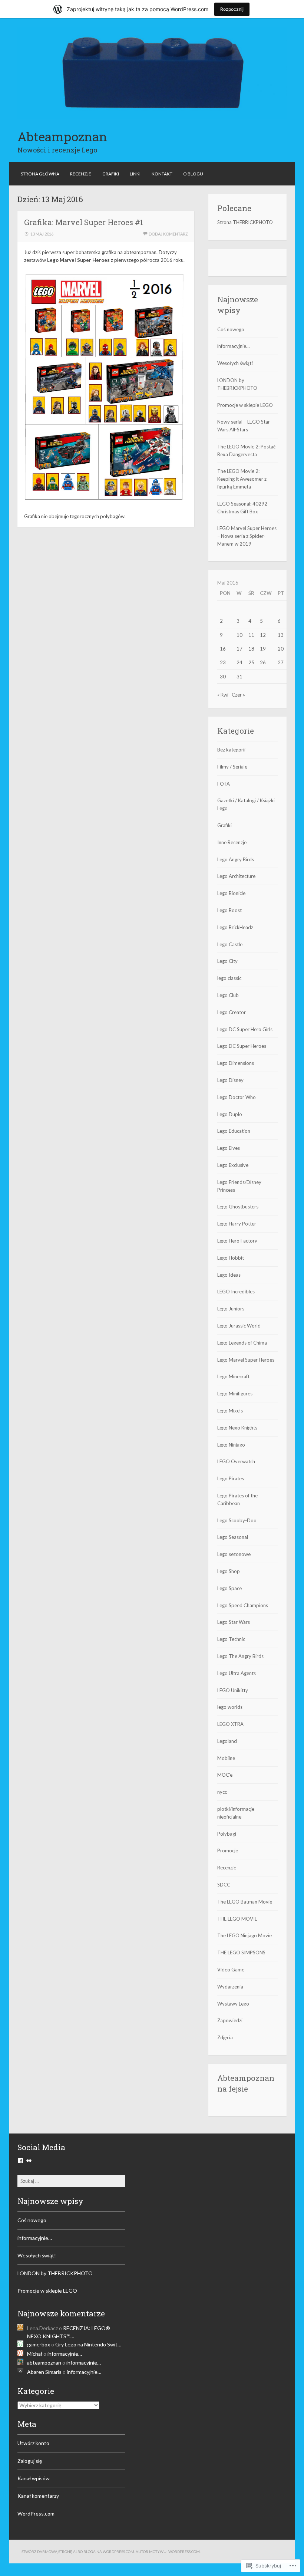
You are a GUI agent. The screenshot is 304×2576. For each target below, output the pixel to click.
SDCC (224, 1885)
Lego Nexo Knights (237, 1428)
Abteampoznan (62, 136)
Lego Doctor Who (237, 1097)
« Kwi (223, 695)
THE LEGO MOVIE (237, 1919)
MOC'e (225, 1775)
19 (263, 649)
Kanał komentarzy (38, 2496)
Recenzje (81, 174)
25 (251, 662)
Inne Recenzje (232, 842)
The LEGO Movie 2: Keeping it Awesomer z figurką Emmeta (242, 479)
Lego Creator (232, 1012)
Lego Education (234, 1131)
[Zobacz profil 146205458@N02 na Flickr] (29, 2161)
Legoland (227, 1741)
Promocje (228, 1850)
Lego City (227, 961)
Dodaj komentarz (168, 234)
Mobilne (226, 1758)
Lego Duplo (230, 1114)
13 (281, 635)
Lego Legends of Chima (242, 1343)
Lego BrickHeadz (235, 927)
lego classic (229, 978)
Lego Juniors (231, 1309)
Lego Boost (229, 910)
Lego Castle (230, 944)
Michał (35, 2354)
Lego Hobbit (231, 1258)
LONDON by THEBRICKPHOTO (55, 2273)
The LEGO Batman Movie (245, 1902)
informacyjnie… (233, 346)
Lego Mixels (230, 1411)
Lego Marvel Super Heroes (246, 1360)
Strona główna (40, 174)
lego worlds (230, 1707)
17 (239, 649)
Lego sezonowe (234, 1554)
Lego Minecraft (233, 1376)
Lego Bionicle (231, 893)
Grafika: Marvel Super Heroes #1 (84, 222)
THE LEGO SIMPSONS (241, 1952)
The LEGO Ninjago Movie (244, 1935)
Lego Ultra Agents (237, 1673)
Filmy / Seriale (232, 767)
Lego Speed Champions (243, 1605)
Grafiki (111, 174)
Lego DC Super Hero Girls (245, 1029)
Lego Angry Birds (236, 859)
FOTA (224, 784)
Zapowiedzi (230, 2020)
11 (251, 635)
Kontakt (162, 174)
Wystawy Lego (233, 2004)
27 (281, 662)
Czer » (238, 695)
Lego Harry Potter (237, 1224)
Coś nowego (231, 329)
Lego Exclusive (233, 1165)
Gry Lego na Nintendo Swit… (88, 2344)
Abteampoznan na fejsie (246, 2083)
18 (251, 649)
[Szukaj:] (71, 2181)
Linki (135, 174)
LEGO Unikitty (233, 1690)
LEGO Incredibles (236, 1292)
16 (223, 649)
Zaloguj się (30, 2461)
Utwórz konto (33, 2443)
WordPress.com (36, 2514)
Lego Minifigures (235, 1394)
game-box (39, 2344)
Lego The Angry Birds (240, 1656)
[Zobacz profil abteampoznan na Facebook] (20, 2161)
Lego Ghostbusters (238, 1207)
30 (223, 677)
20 (281, 649)
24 (239, 662)
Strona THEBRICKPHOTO (245, 222)
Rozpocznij (232, 9)
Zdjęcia (225, 2037)
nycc (222, 1792)
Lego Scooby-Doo (237, 1520)
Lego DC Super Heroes (242, 1046)
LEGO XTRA (230, 1724)
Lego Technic (231, 1639)
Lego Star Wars (234, 1622)
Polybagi (227, 1834)
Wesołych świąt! (235, 363)
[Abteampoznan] (152, 117)
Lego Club (228, 995)
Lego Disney (230, 1080)
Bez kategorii (231, 750)
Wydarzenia (230, 1987)
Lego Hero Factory (237, 1241)
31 (239, 677)
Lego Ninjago (231, 1445)
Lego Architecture (236, 876)
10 (239, 635)
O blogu (193, 174)
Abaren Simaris (44, 2372)
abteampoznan (44, 2363)
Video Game (231, 1970)
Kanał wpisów (34, 2478)
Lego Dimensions (236, 1063)
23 (223, 662)
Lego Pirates (231, 1478)
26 (263, 662)
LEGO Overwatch (236, 1461)
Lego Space (229, 1588)
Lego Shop (229, 1571)
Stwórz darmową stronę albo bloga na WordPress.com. (78, 2552)
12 (263, 635)
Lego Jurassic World (239, 1326)
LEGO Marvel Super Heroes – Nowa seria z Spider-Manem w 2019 (247, 536)
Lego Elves (229, 1148)
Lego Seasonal (233, 1537)
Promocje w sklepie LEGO (245, 405)
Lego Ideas (229, 1275)
